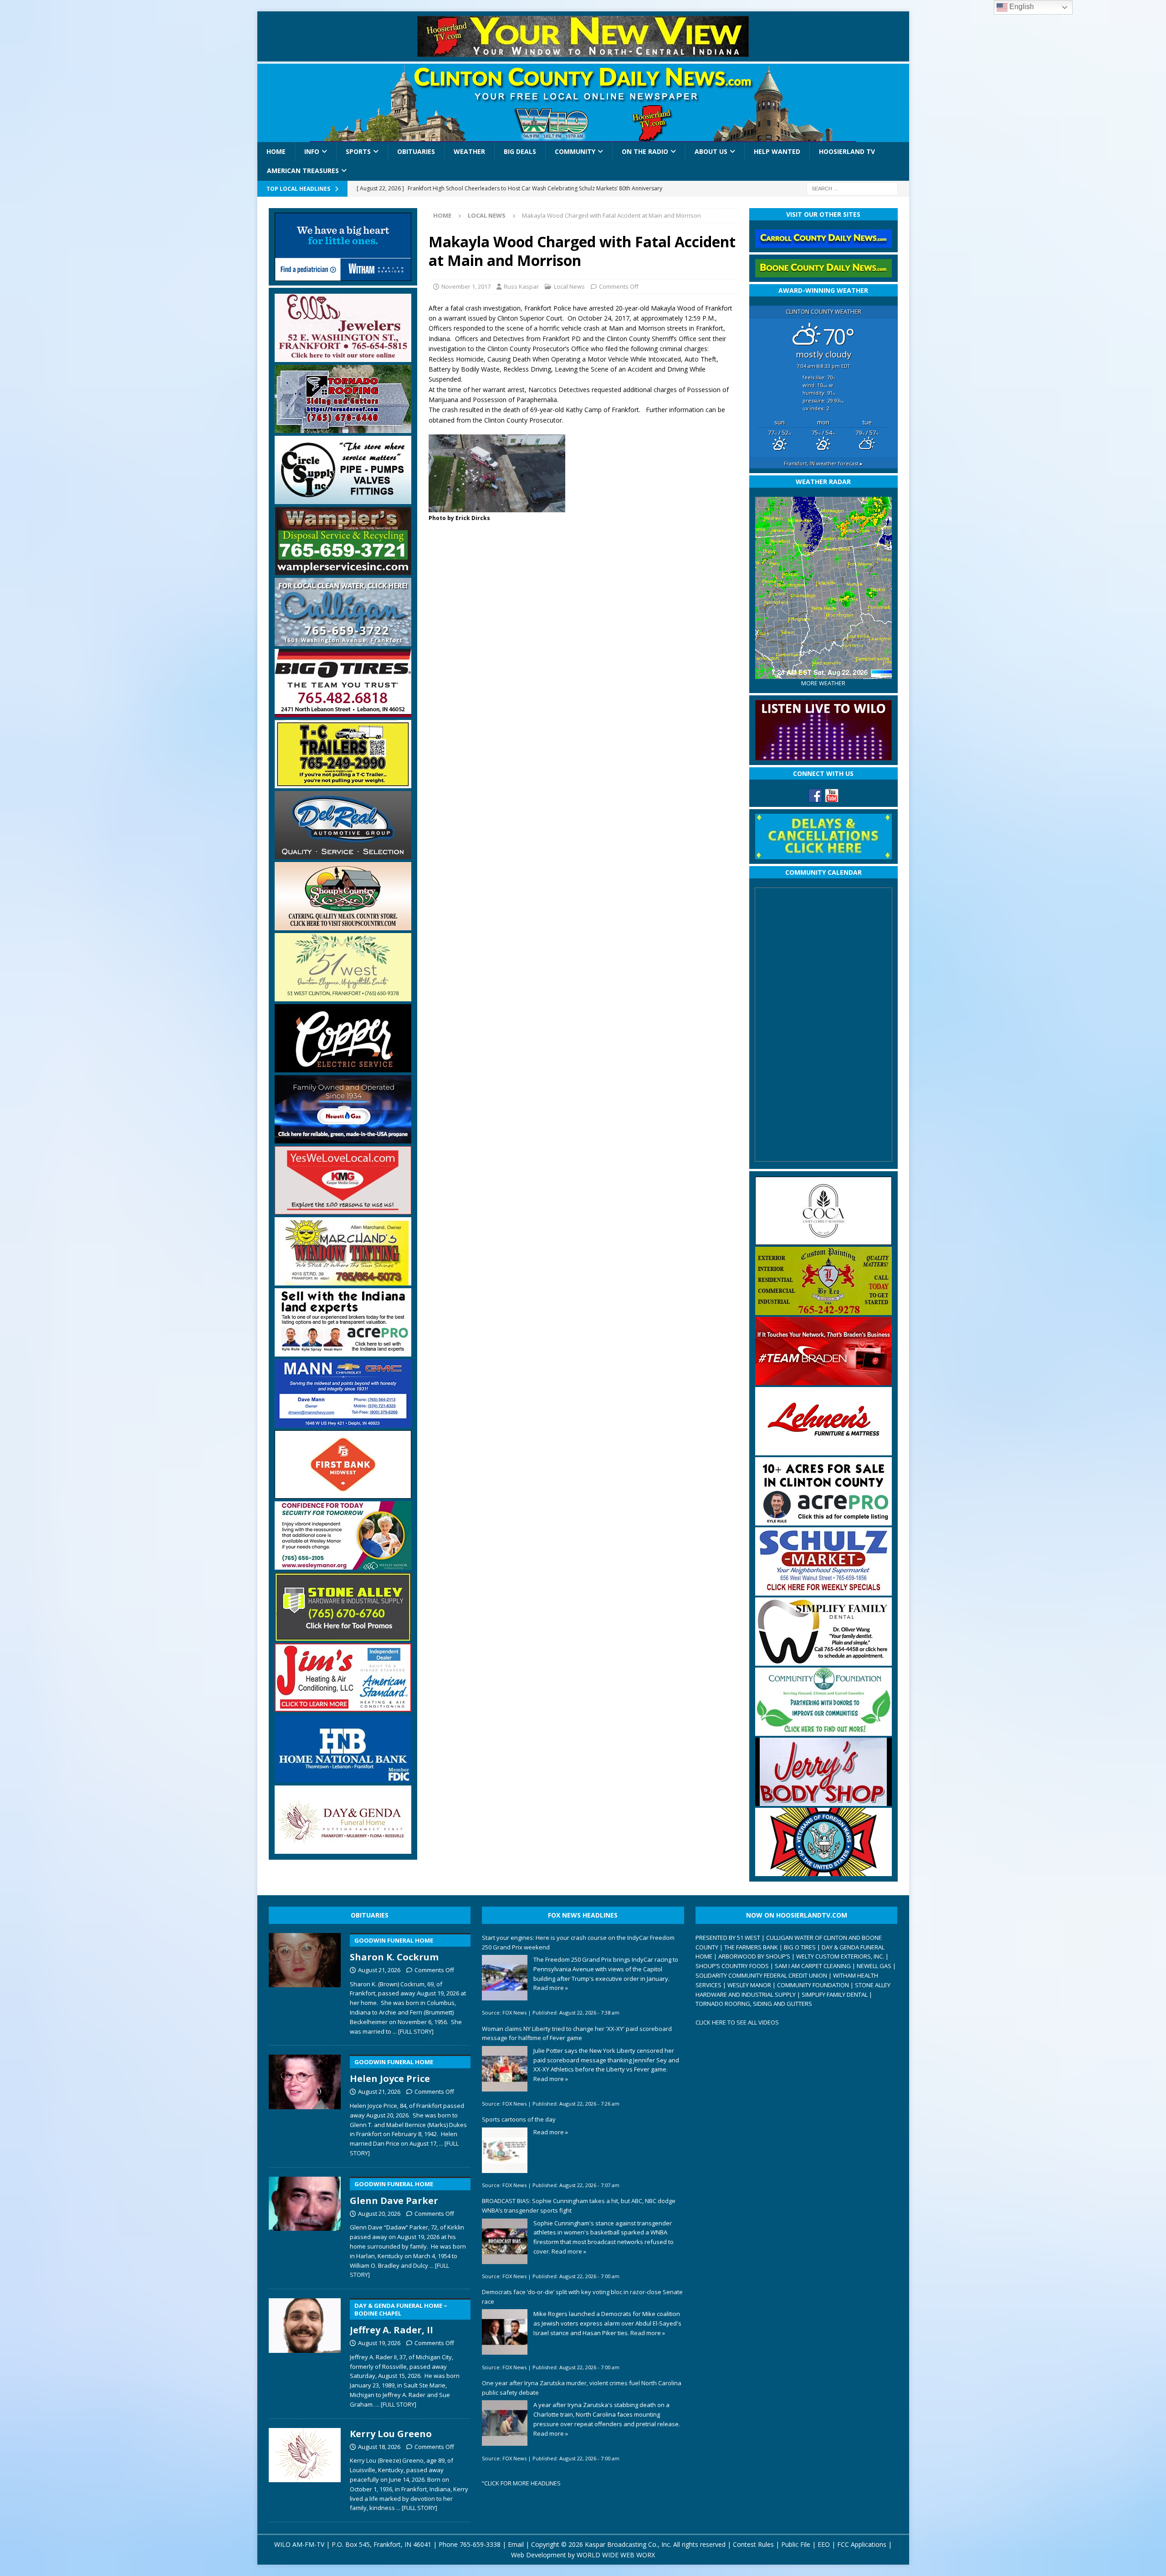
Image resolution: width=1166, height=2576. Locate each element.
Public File (796, 2544)
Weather (469, 151)
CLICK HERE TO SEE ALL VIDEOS (737, 2022)
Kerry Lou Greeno (391, 2434)
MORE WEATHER (823, 683)
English (1021, 7)
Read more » (551, 1988)
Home (276, 151)
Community (575, 151)
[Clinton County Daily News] (583, 103)
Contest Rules (753, 2544)
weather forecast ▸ (823, 463)
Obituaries (416, 151)
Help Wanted (777, 151)
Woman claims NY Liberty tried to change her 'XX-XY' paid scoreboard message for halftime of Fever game (577, 2033)
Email (516, 2544)
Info (312, 151)
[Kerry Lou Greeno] (305, 2468)
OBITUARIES (370, 1915)
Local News (569, 286)
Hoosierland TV (847, 151)
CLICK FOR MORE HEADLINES (522, 2483)
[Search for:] (852, 188)
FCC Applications (862, 2544)
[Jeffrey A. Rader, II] (305, 2351)
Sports (358, 151)
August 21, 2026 (379, 1970)
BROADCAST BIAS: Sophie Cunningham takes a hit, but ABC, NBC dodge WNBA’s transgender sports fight (579, 2206)
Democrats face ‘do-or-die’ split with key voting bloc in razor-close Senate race (582, 2297)
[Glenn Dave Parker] (305, 2226)
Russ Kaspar (521, 286)
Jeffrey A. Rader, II (399, 2319)
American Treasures (303, 171)
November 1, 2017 (466, 286)
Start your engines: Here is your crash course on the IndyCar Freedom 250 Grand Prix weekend (578, 1942)
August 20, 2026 (379, 2214)
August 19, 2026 (379, 2343)
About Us (711, 151)
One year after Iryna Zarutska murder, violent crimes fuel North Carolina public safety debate (582, 2388)
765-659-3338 (480, 2544)
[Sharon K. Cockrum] (305, 1982)
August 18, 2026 (379, 2447)
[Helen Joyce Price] (305, 2104)
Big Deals (520, 151)
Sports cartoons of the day (519, 2119)
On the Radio (645, 151)
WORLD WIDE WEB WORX (616, 2555)
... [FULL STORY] (413, 2031)
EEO (824, 2544)
